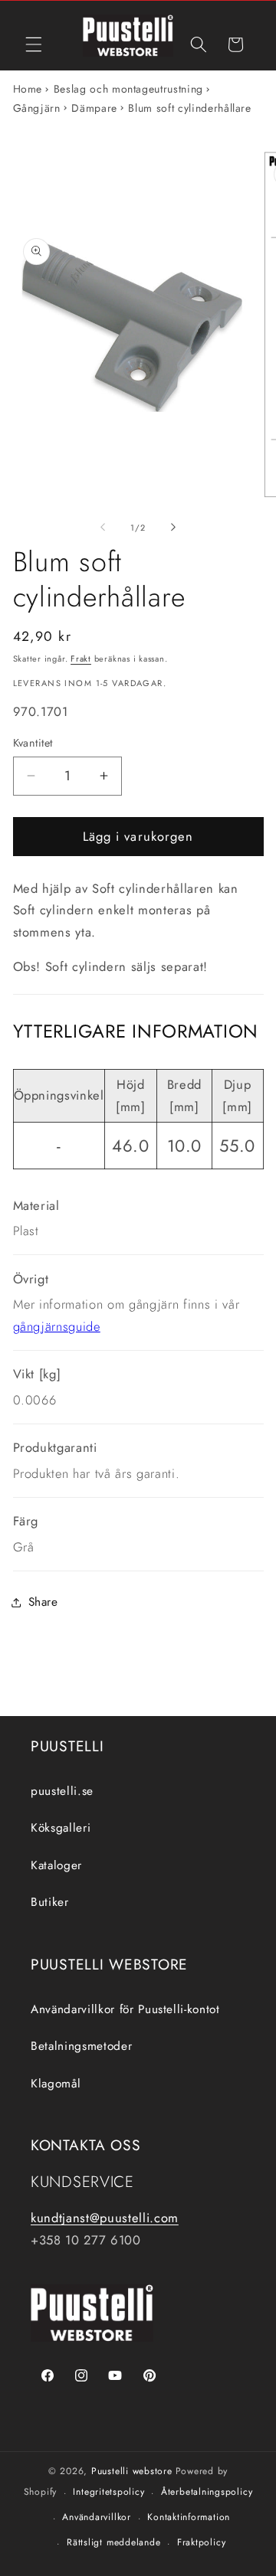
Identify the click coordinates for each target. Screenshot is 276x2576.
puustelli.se (62, 1791)
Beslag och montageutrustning (128, 89)
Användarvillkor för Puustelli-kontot (125, 2009)
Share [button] (43, 1602)
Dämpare (94, 108)
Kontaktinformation (189, 2517)
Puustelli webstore (132, 2471)
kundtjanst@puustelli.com (105, 2218)
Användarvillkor (97, 2517)
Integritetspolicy (108, 2492)
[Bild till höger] (173, 528)
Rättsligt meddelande (113, 2542)
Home (28, 89)
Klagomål (56, 2084)
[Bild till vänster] (103, 528)
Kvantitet (33, 743)
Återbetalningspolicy (207, 2492)
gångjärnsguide (57, 1326)
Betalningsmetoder (81, 2046)
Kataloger (56, 1865)
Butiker (50, 1902)
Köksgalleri (61, 1828)
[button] (34, 44)
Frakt (81, 659)
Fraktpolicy (201, 2542)
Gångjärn (37, 108)
